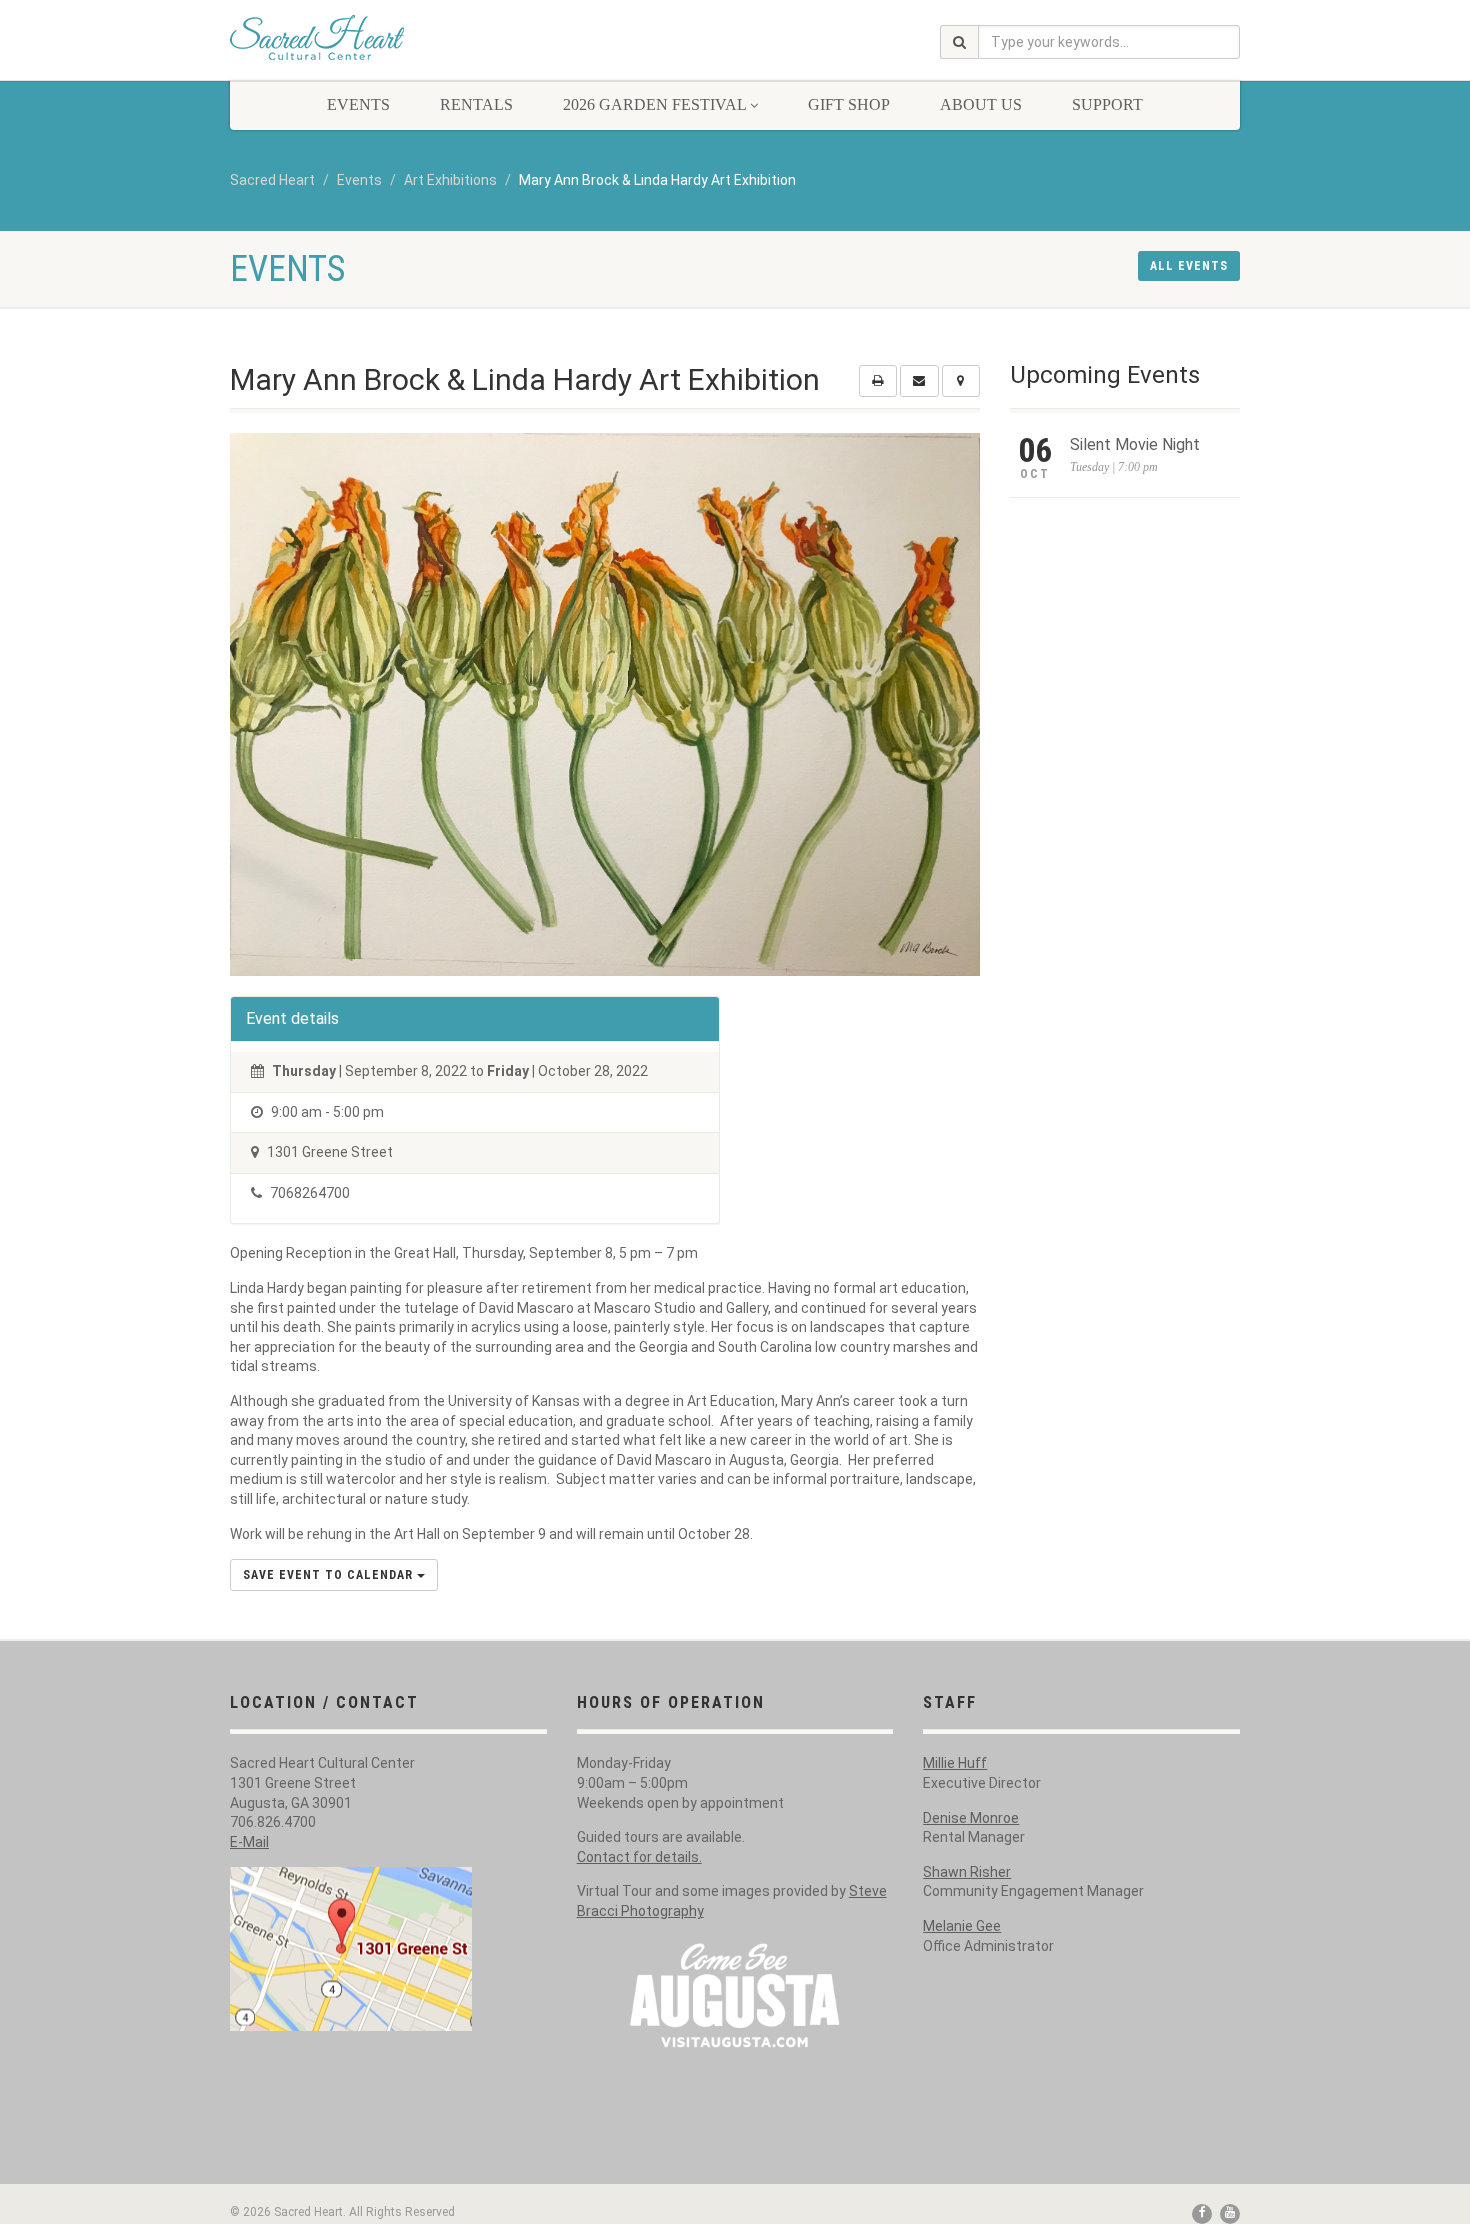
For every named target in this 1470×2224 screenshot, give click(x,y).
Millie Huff (955, 1763)
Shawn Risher (967, 1872)
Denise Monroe (971, 1818)
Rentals (476, 104)
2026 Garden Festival (654, 104)
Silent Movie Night (1135, 444)
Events (358, 104)
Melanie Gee (962, 1926)
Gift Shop (849, 104)
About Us (981, 104)
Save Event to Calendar (330, 1575)
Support (1107, 104)
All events (1189, 266)
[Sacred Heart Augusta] (388, 37)
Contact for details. (639, 1857)
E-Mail (249, 1842)
